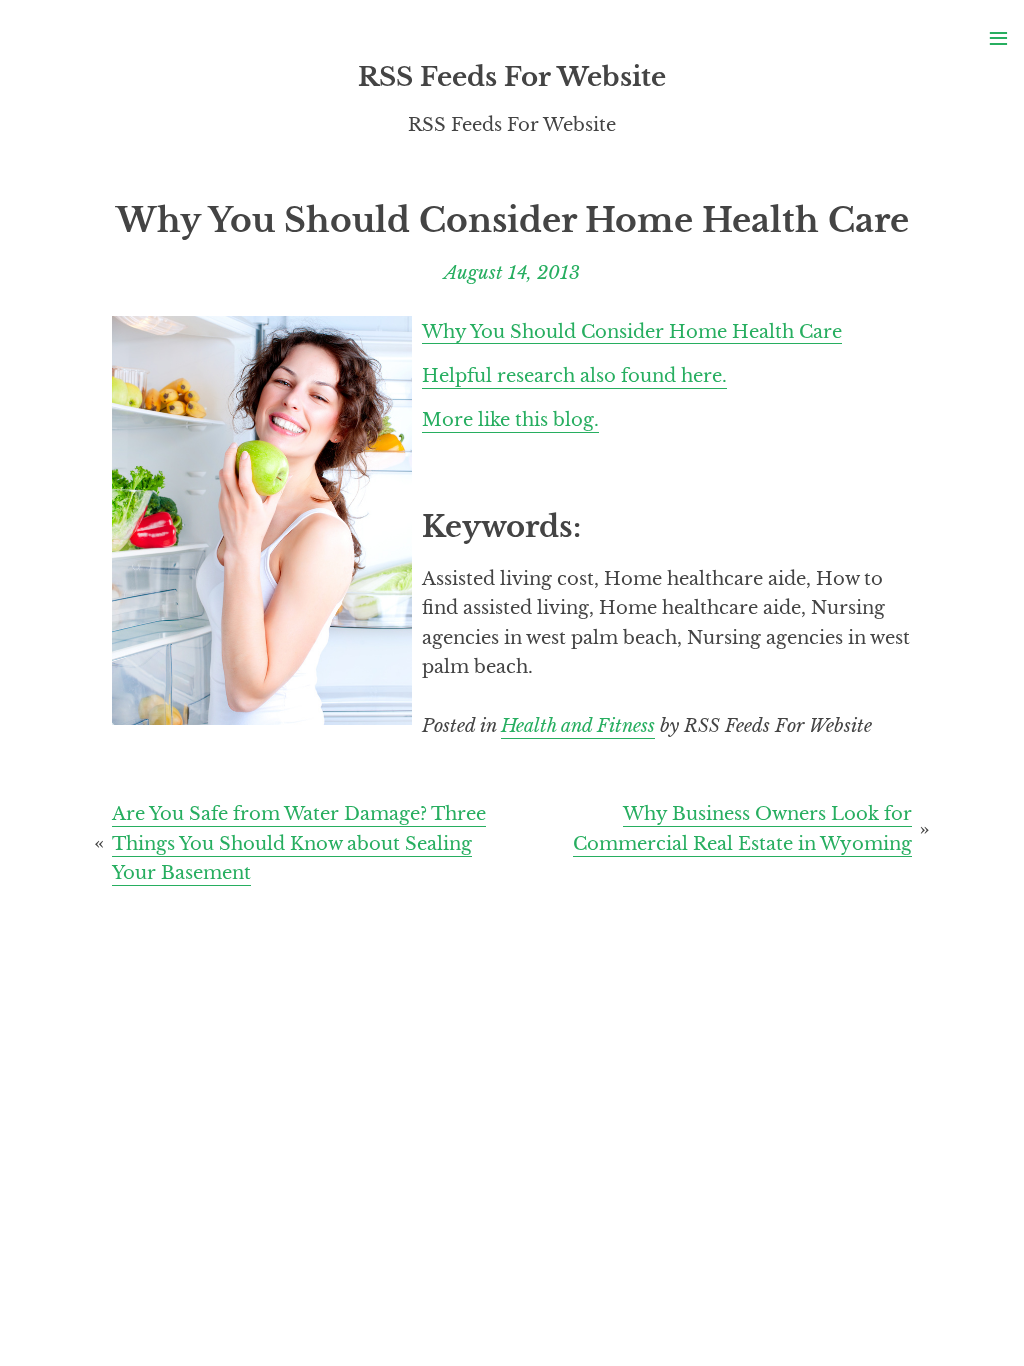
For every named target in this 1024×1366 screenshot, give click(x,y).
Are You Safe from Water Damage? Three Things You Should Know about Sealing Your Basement (299, 843)
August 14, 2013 (512, 272)
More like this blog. (510, 419)
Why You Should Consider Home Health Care (632, 330)
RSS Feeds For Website (512, 77)
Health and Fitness (578, 725)
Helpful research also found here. (574, 375)
